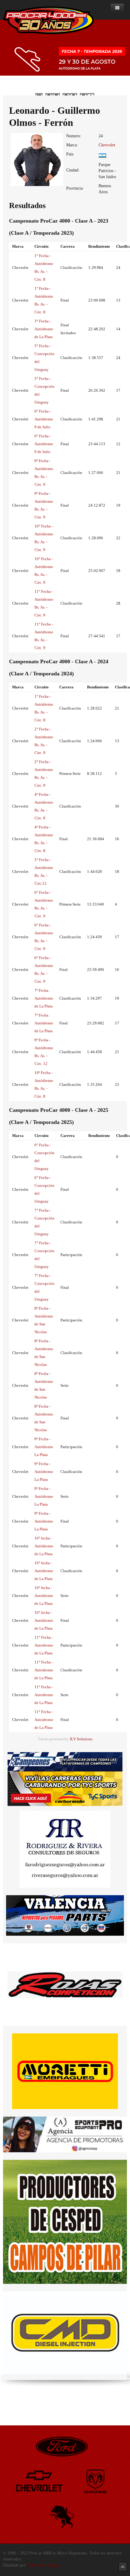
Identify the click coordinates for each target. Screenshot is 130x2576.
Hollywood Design (43, 2565)
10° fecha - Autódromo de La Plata (44, 1546)
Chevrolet (107, 145)
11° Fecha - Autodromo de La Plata (44, 1645)
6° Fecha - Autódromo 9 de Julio (44, 419)
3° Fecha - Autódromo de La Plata (44, 329)
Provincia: (75, 188)
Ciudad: (73, 170)
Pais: (70, 154)
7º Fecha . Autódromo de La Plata (44, 998)
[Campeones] (65, 1761)
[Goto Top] (123, 2566)
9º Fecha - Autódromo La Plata (44, 1447)
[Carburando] (65, 1788)
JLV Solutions (81, 1739)
